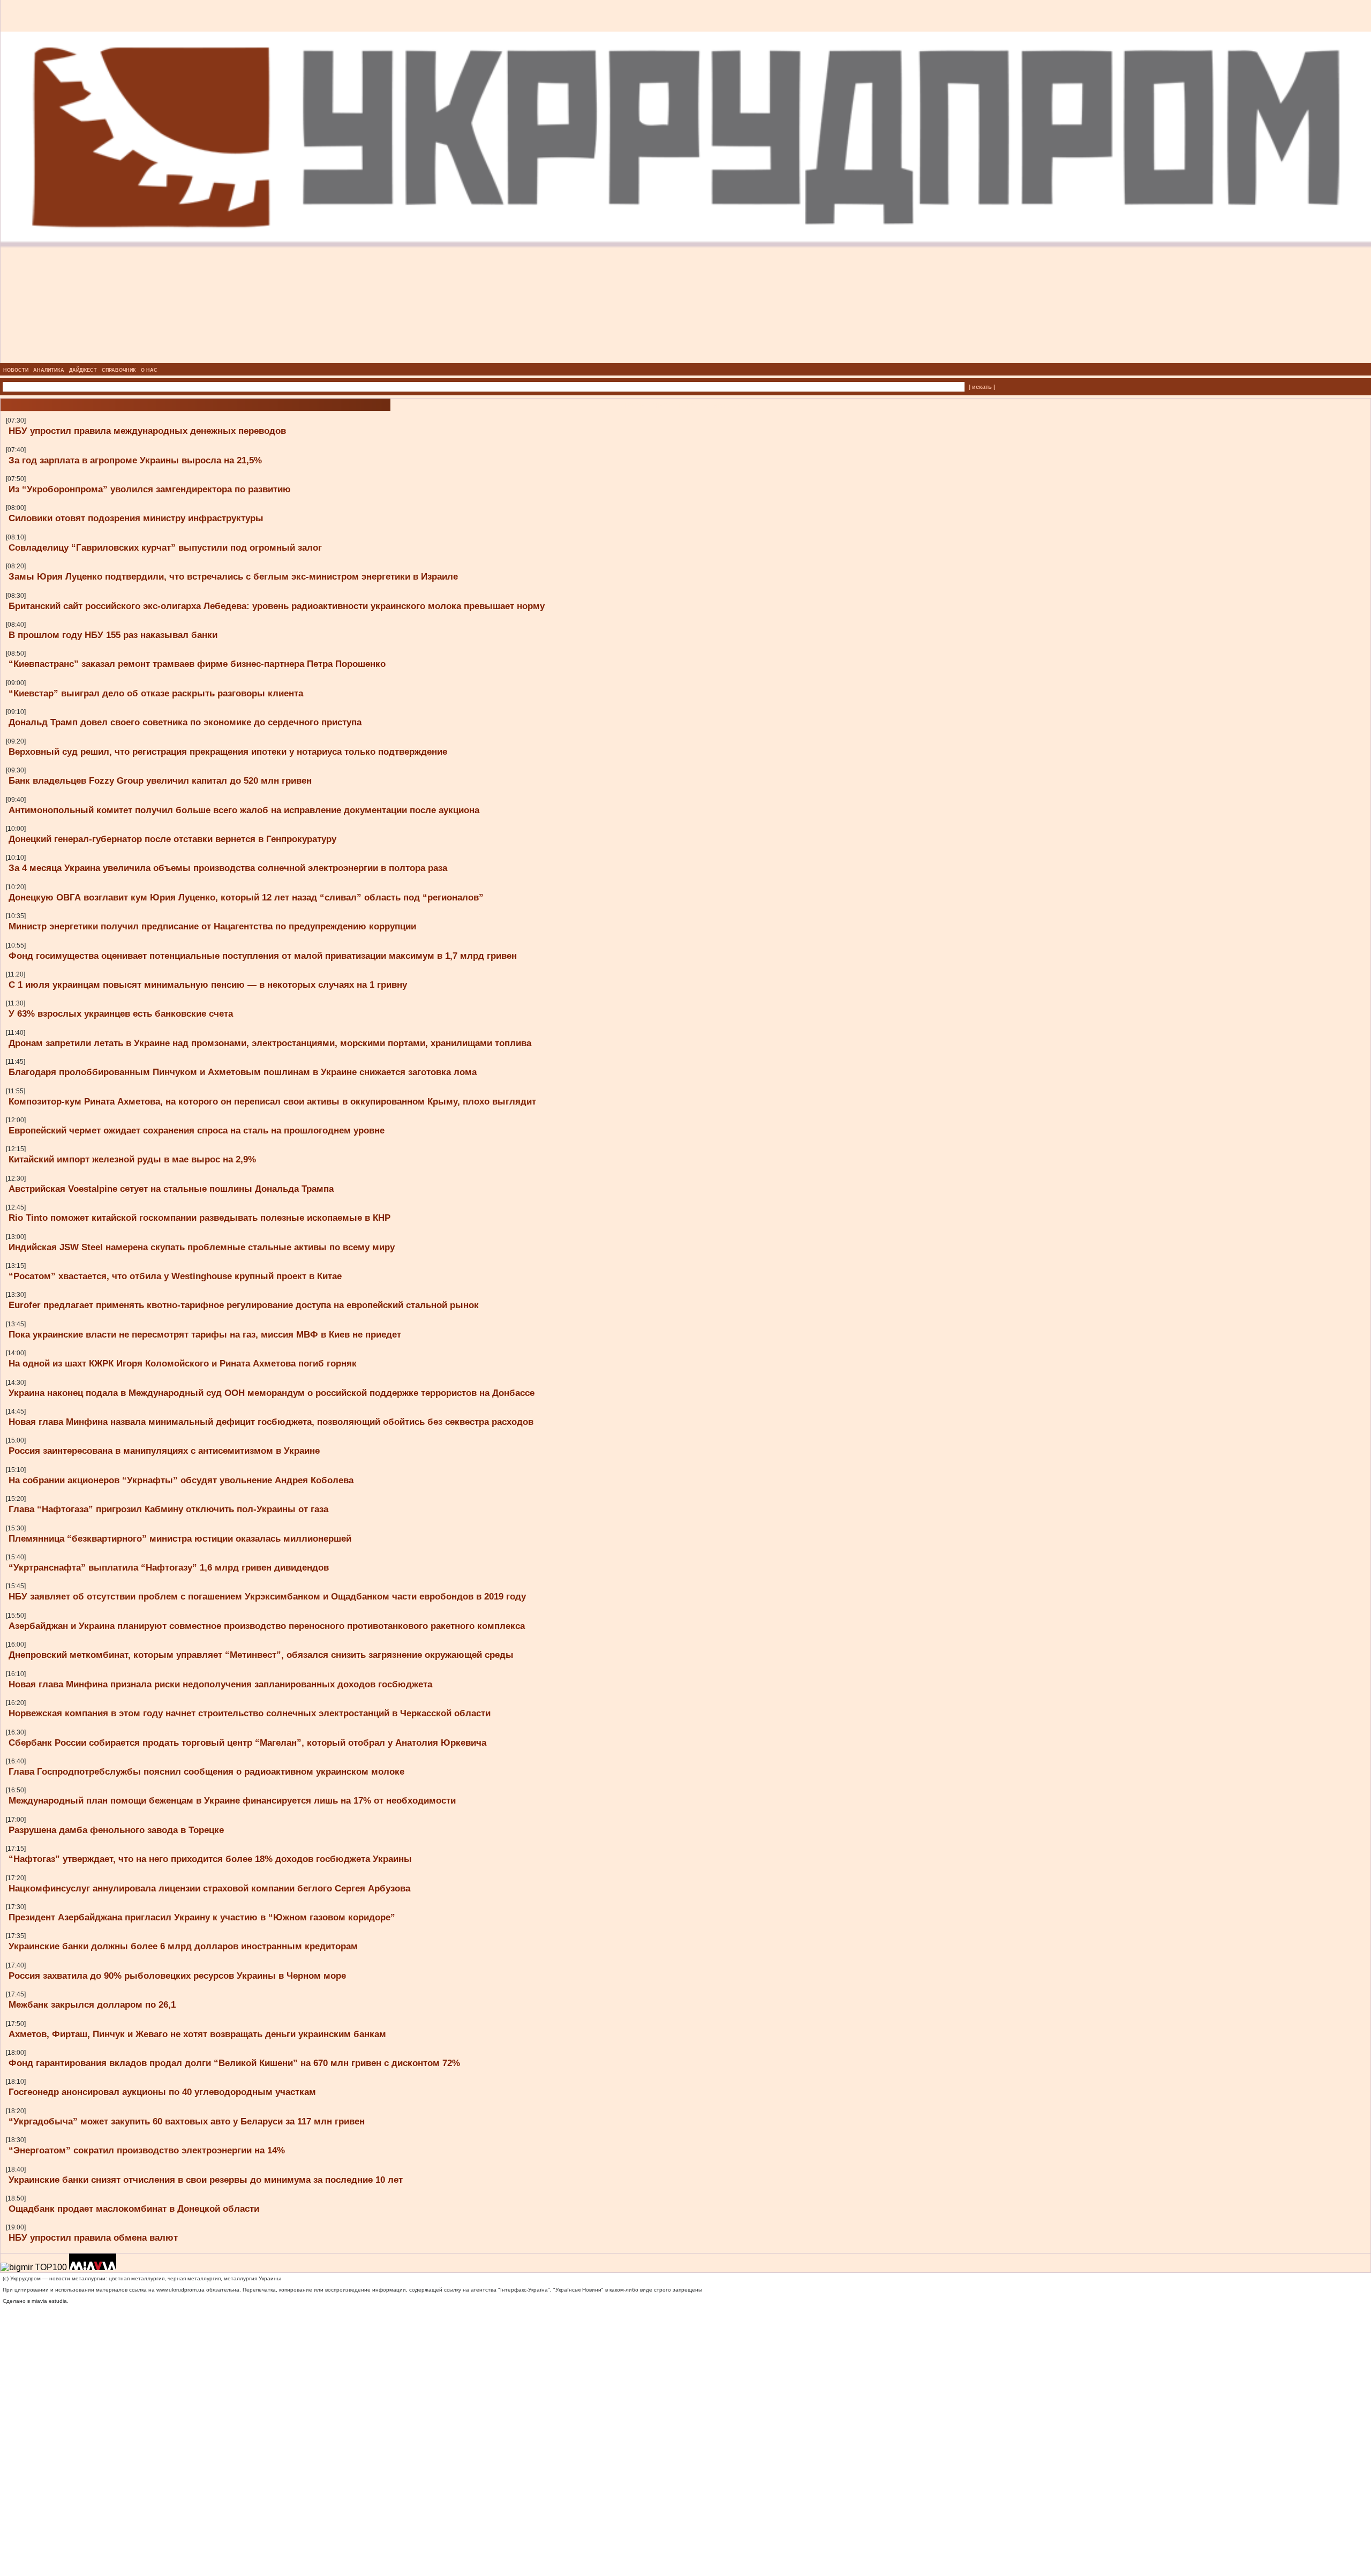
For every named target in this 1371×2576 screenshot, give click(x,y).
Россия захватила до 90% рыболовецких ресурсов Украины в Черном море (177, 1976)
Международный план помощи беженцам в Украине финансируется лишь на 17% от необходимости (232, 1800)
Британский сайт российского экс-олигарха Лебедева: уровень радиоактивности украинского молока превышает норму (277, 606)
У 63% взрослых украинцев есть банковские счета (121, 1013)
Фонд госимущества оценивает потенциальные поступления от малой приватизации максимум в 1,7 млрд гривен (263, 956)
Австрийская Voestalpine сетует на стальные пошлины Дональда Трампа (171, 1189)
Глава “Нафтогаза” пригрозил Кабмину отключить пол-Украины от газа (168, 1509)
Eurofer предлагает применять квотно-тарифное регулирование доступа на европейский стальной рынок (244, 1305)
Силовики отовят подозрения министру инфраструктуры (136, 518)
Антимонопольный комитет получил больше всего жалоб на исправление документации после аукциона (244, 810)
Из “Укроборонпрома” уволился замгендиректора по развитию (150, 489)
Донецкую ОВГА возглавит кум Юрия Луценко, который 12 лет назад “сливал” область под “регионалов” (246, 897)
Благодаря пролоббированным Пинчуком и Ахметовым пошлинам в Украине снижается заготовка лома (243, 1072)
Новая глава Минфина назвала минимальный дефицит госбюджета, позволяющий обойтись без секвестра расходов (271, 1422)
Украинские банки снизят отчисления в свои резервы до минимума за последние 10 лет (206, 2180)
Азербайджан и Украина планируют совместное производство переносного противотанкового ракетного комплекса (267, 1626)
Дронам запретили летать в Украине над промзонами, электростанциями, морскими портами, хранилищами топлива (270, 1043)
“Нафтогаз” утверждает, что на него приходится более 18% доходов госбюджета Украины (210, 1859)
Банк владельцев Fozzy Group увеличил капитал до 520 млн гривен (160, 780)
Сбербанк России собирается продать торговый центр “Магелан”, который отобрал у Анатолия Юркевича (247, 1743)
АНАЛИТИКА (49, 370)
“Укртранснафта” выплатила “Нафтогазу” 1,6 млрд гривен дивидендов (169, 1567)
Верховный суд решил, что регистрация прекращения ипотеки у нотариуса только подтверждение (228, 752)
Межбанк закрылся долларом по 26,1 (92, 2004)
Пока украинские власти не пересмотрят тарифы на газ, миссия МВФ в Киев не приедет (205, 1334)
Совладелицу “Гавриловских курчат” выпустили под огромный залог (165, 547)
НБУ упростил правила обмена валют (93, 2237)
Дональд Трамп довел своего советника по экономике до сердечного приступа (185, 722)
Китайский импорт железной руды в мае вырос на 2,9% (132, 1159)
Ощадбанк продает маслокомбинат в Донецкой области (134, 2209)
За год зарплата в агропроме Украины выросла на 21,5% (135, 460)
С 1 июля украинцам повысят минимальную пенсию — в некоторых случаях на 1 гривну (208, 985)
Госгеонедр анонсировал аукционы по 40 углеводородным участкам (162, 2092)
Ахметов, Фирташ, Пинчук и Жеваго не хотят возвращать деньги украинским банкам (197, 2034)
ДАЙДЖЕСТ (83, 370)
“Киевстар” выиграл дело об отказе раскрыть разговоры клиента (156, 693)
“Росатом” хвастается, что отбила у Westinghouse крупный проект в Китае (175, 1276)
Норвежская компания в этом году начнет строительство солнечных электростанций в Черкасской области (250, 1713)
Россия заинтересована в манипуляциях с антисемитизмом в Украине (164, 1451)
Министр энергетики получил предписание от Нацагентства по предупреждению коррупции (212, 926)
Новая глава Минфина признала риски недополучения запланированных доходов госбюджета (220, 1684)
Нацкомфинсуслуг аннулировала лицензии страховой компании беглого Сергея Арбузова (209, 1888)
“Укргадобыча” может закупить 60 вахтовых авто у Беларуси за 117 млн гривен (187, 2121)
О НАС (149, 370)
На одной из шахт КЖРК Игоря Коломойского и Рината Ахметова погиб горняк (183, 1363)
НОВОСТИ (16, 370)
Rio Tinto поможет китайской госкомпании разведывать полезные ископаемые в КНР (199, 1218)
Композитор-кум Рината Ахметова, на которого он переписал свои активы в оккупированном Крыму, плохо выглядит (272, 1101)
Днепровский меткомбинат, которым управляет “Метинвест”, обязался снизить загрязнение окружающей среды (261, 1655)
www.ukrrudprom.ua (180, 2290)
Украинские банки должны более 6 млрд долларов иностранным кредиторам (183, 1946)
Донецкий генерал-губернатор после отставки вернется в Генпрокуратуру (172, 839)
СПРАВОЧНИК (119, 370)
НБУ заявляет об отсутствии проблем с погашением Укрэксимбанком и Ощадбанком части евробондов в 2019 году (267, 1596)
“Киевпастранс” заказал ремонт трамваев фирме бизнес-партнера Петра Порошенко (197, 664)
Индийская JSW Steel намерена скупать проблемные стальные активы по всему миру (202, 1247)
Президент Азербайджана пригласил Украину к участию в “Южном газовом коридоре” (202, 1917)
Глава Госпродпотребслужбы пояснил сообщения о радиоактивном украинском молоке (206, 1771)
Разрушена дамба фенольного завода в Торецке (116, 1830)
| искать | (982, 387)
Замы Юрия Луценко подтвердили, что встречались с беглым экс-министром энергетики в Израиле (233, 576)
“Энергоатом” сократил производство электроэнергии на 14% (147, 2150)
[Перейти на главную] (686, 360)
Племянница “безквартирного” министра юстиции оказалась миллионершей (180, 1538)
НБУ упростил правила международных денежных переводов (147, 431)
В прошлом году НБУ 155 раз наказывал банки (113, 635)
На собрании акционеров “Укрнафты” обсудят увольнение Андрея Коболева (181, 1480)
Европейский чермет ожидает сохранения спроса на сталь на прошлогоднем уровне (197, 1130)
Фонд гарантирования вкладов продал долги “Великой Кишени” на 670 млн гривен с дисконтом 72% (234, 2063)
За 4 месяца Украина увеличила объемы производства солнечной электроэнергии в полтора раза (228, 868)
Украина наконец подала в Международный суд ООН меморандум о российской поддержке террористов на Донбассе (272, 1393)
